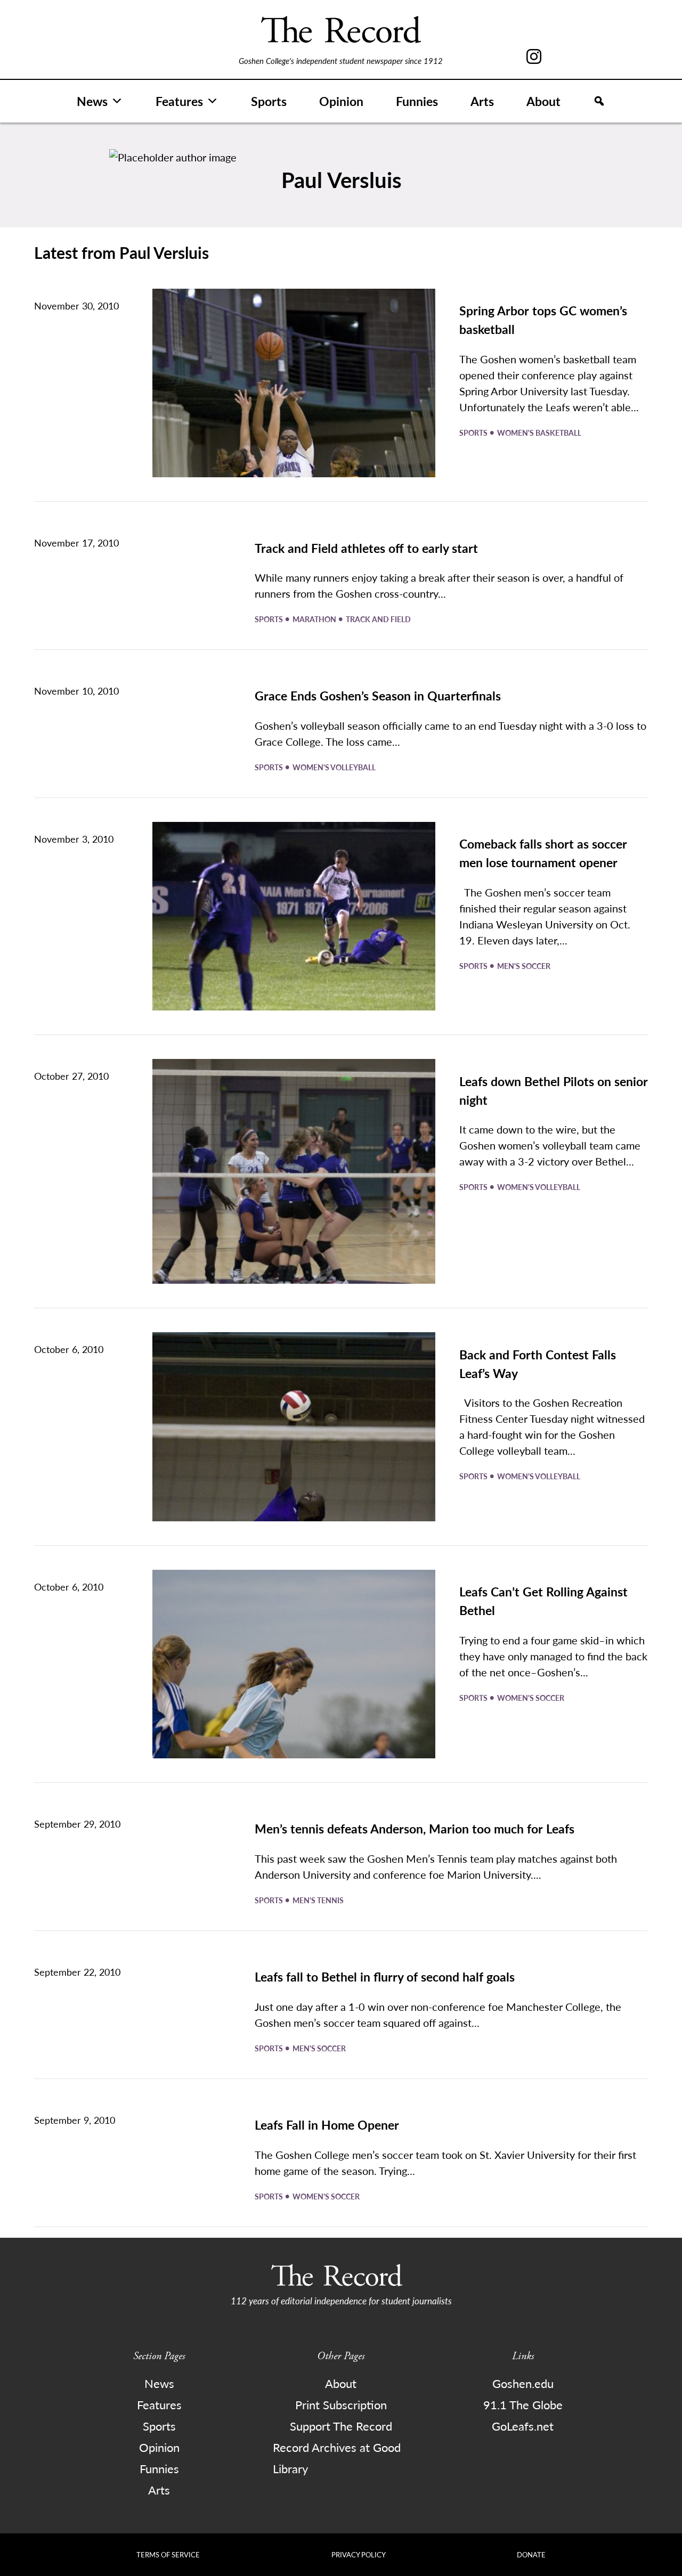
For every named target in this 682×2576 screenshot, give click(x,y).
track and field (378, 619)
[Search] (599, 101)
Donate (531, 2554)
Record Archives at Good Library (337, 2458)
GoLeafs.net (523, 2426)
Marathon (315, 619)
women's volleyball (334, 767)
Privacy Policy (359, 2554)
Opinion (341, 101)
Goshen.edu (523, 2383)
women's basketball (539, 433)
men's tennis (318, 1900)
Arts (482, 101)
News (92, 101)
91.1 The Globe (523, 2404)
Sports (269, 101)
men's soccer (524, 966)
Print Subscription (341, 2404)
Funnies (417, 101)
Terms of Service (168, 2554)
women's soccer (531, 1698)
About (543, 101)
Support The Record (341, 2426)
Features (179, 101)
